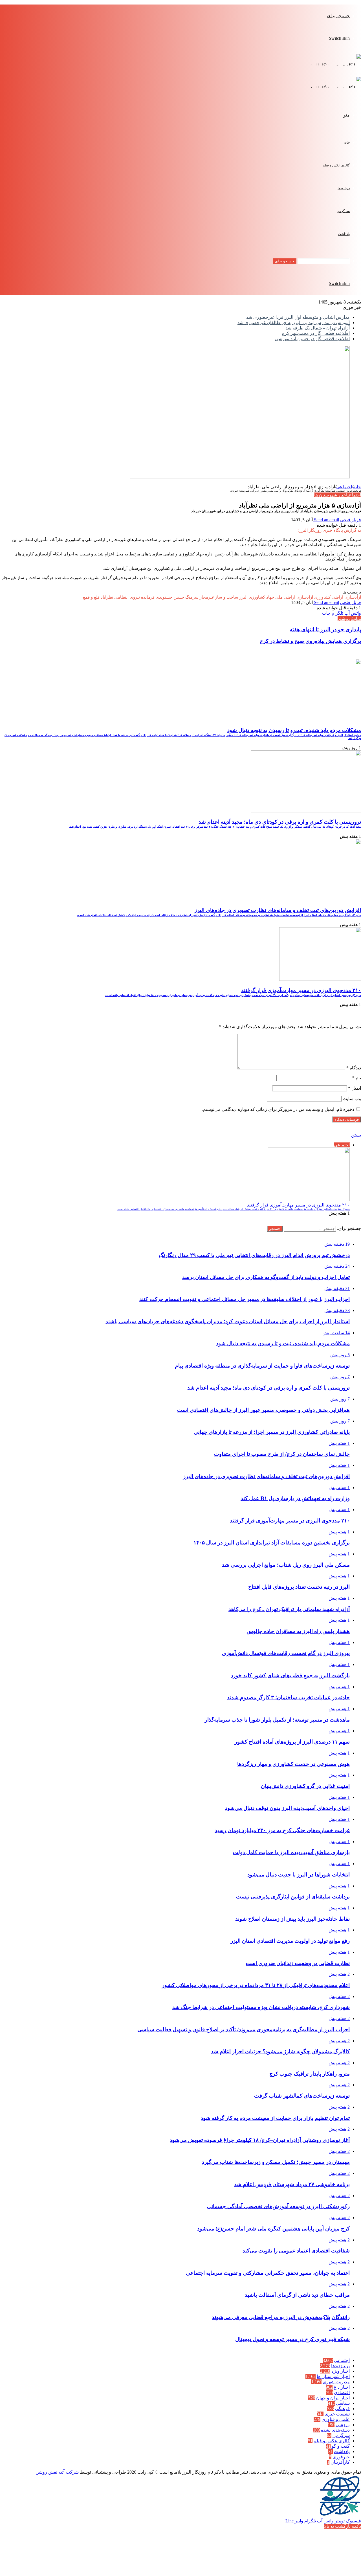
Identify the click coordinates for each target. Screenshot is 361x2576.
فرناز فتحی (351, 520)
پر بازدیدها (340, 2366)
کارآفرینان (340, 2462)
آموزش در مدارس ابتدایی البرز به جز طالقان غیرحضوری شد (294, 323)
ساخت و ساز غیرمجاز (219, 597)
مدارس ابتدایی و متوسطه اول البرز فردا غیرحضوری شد (298, 317)
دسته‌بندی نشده (335, 2430)
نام (357, 1078)
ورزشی (343, 2425)
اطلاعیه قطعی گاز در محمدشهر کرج (316, 333)
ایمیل (355, 1088)
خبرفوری (341, 2457)
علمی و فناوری (336, 2419)
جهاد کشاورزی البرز (257, 597)
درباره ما (344, 188)
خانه (347, 142)
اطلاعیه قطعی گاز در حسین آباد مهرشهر (312, 339)
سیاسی (343, 2403)
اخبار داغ (342, 2387)
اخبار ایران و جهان (333, 2398)
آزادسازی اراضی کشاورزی (338, 597)
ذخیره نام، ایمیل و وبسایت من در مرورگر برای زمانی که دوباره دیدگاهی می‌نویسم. (278, 1109)
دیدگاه (354, 1068)
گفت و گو (341, 2446)
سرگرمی (343, 211)
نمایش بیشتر (349, 618)
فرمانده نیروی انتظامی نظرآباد (128, 597)
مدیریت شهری (336, 2382)
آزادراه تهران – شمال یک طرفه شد (318, 328)
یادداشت (344, 234)
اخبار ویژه (341, 2371)
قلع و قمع (91, 597)
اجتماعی (344, 487)
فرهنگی (342, 2409)
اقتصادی (342, 2393)
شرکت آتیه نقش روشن (57, 2472)
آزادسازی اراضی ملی (294, 597)
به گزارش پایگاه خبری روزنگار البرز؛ (330, 530)
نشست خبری (337, 2414)
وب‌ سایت (352, 1099)
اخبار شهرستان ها (331, 495)
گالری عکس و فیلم (336, 165)
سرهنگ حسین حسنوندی (177, 597)
